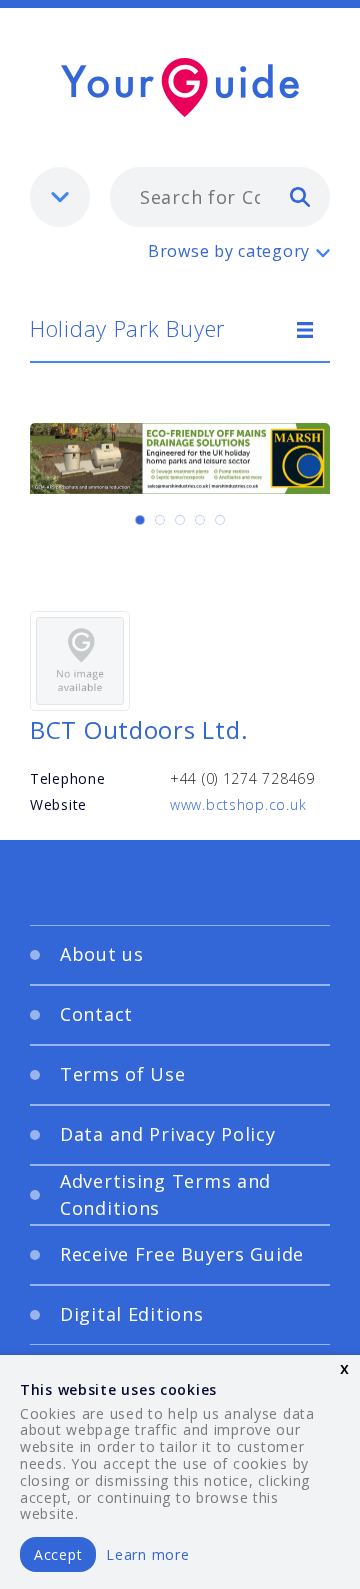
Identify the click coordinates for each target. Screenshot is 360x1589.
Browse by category (229, 251)
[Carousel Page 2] (160, 520)
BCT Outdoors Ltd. (139, 729)
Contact (96, 1014)
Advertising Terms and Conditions (165, 1194)
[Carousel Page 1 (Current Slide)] (140, 520)
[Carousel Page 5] (220, 520)
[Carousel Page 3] (180, 520)
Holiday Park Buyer (127, 328)
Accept (58, 1554)
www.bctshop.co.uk (238, 804)
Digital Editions (132, 1314)
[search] (300, 196)
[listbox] (60, 197)
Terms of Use (123, 1074)
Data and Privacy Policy (168, 1134)
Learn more (147, 1554)
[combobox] (220, 197)
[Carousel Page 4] (200, 520)
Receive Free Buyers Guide (182, 1254)
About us (102, 954)
